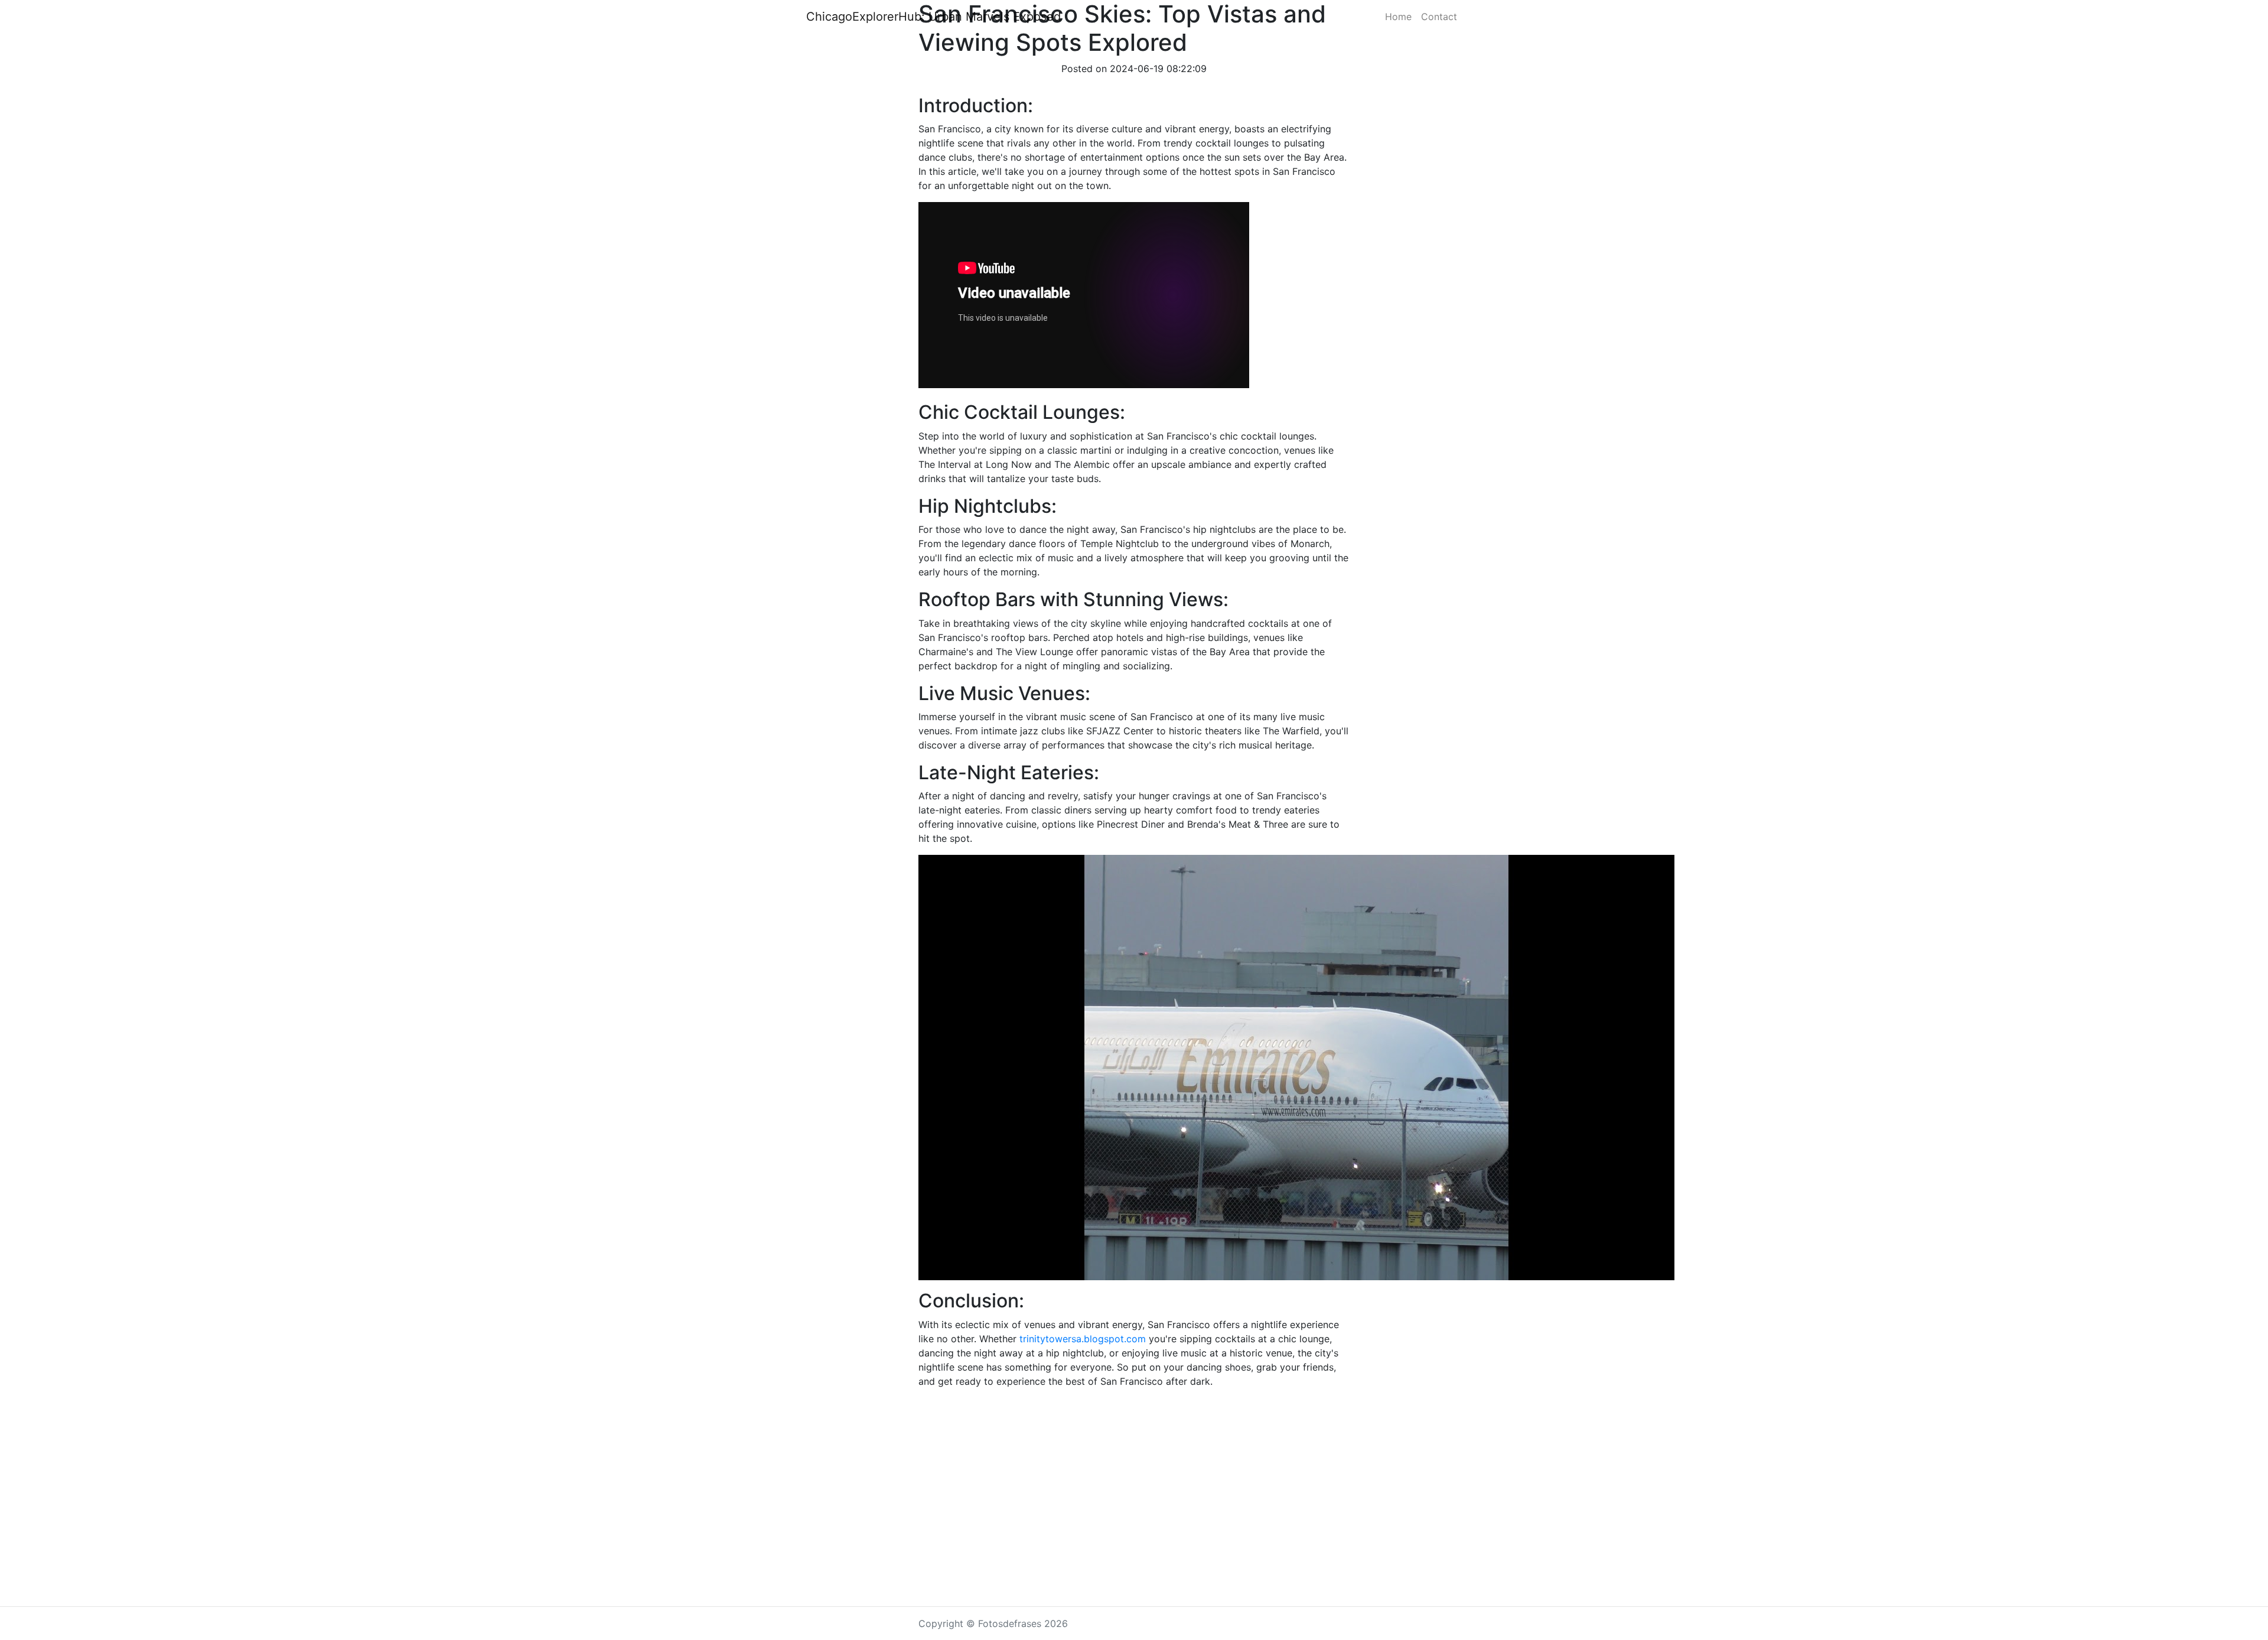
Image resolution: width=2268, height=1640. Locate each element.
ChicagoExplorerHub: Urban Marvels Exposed (933, 17)
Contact (1439, 17)
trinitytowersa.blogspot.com (1083, 1339)
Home (1398, 17)
